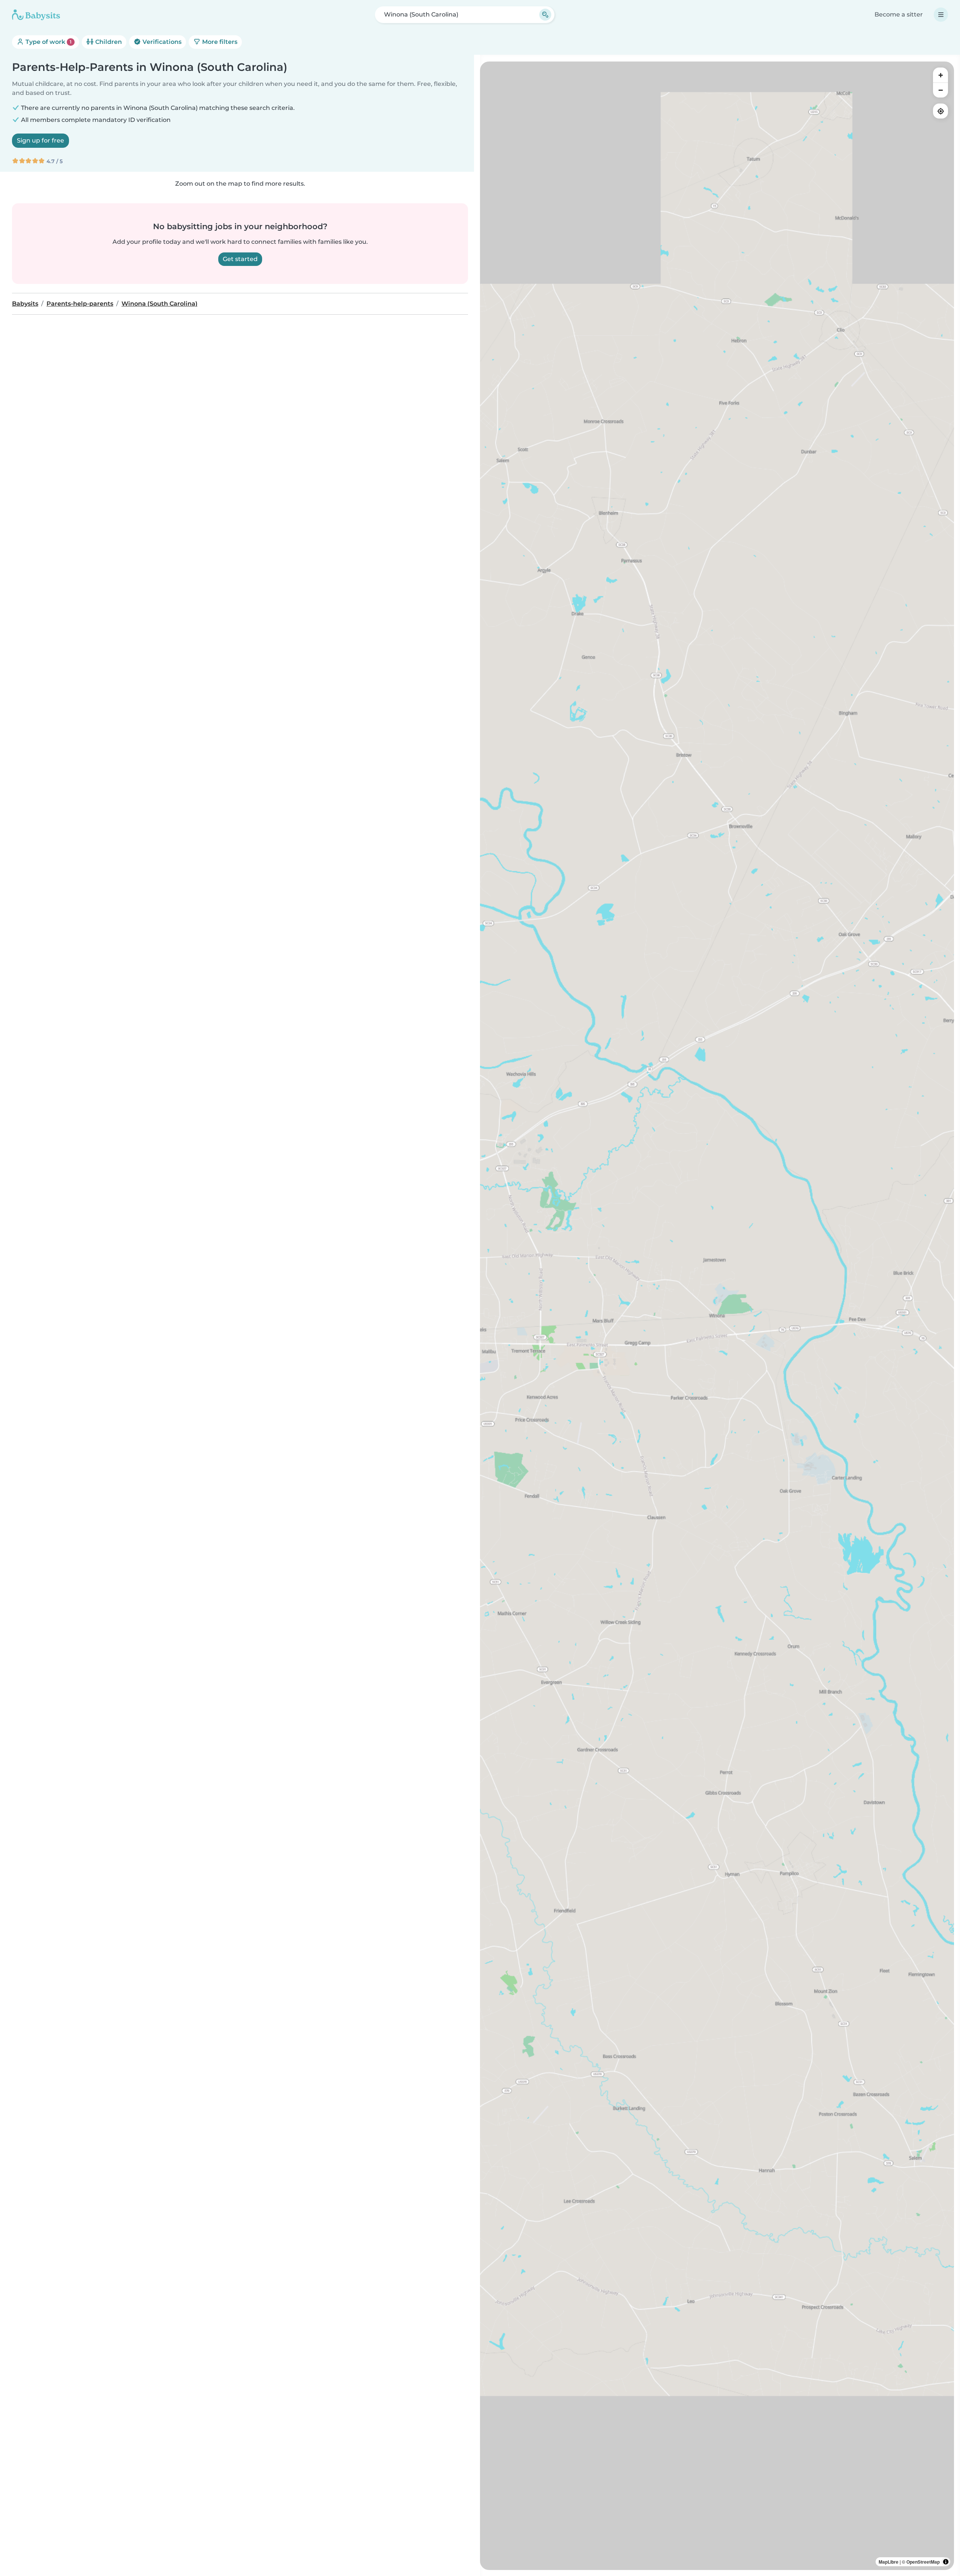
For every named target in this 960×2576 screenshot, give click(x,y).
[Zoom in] (940, 75)
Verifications (161, 42)
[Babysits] (36, 15)
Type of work (48, 42)
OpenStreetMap (923, 2562)
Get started (240, 259)
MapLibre (889, 2562)
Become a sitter (899, 14)
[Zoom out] (940, 90)
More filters (219, 42)
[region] (717, 1316)
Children (108, 42)
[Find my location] (940, 111)
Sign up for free (40, 140)
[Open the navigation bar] (941, 15)
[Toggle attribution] (946, 2562)
